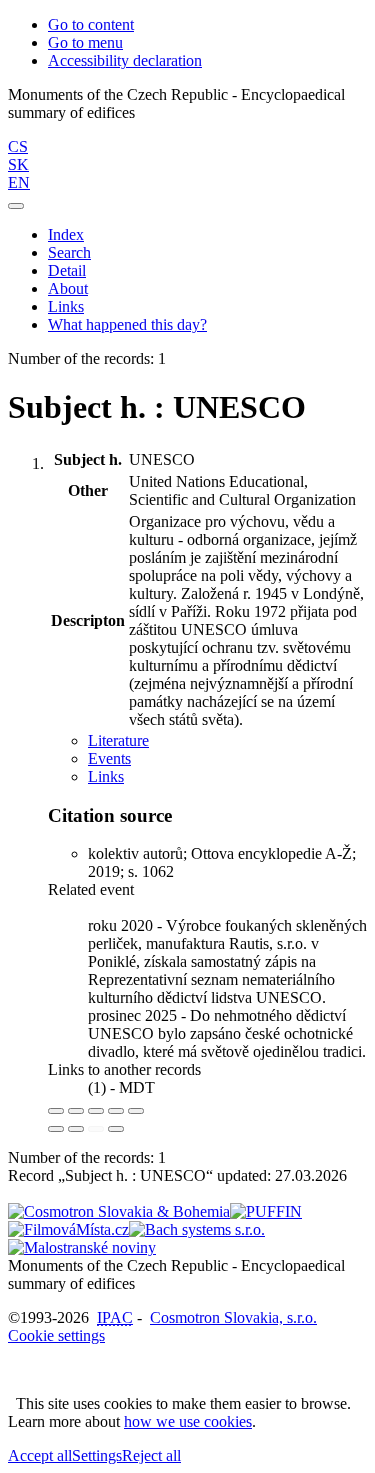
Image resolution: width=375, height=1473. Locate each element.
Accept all (40, 1455)
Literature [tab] (118, 740)
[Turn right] (76, 1129)
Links (66, 306)
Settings (97, 1455)
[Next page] (116, 1129)
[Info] (136, 1111)
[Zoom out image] (76, 1111)
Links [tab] (106, 776)
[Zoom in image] (56, 1111)
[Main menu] (16, 206)
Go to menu (85, 42)
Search (69, 252)
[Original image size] (96, 1111)
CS (18, 146)
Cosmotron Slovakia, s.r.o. (233, 1317)
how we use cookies (188, 1421)
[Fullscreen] (116, 1111)
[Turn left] (56, 1129)
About (68, 288)
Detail (67, 270)
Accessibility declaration (125, 60)
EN (19, 182)
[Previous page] (96, 1129)
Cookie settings (56, 1335)
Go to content (91, 24)
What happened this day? (127, 324)
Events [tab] (109, 758)
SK (18, 164)
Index (66, 234)
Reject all (151, 1455)
